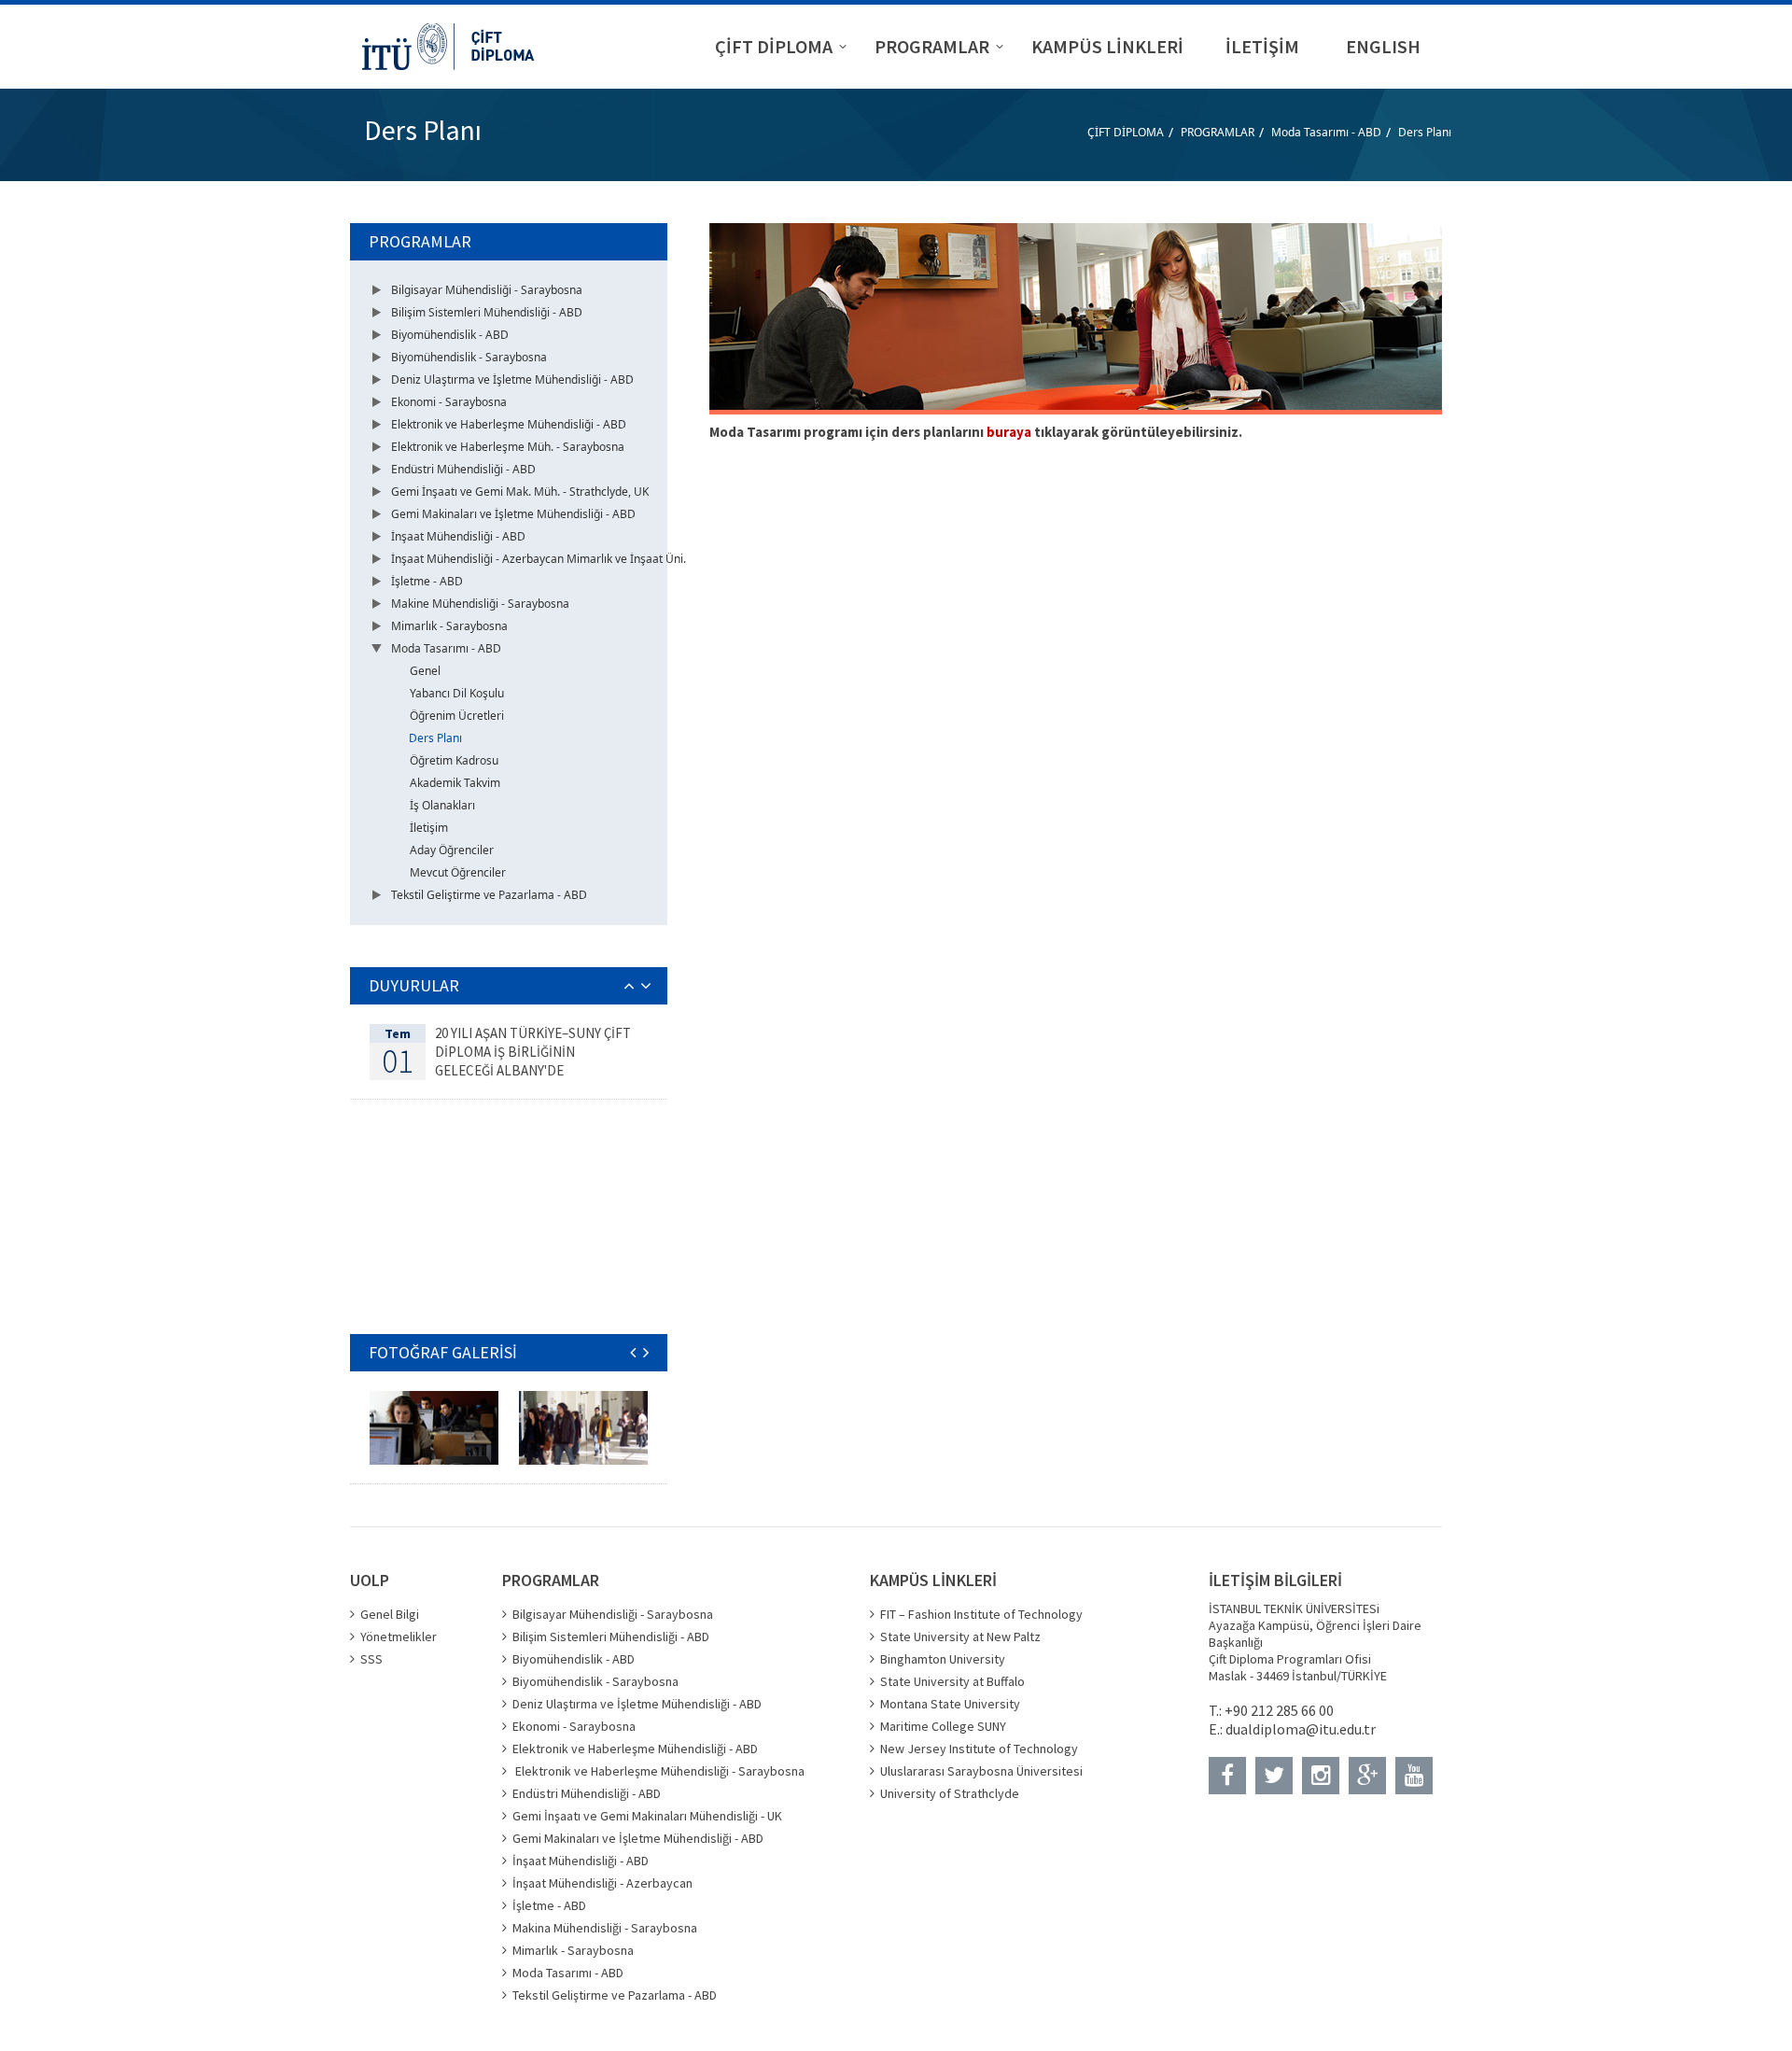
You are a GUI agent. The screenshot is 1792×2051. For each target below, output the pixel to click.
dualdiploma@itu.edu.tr (1301, 1729)
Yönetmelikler (399, 1637)
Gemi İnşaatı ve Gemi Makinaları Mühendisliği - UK (647, 1816)
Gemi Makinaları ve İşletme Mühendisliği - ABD (513, 514)
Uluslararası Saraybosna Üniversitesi (981, 1771)
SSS (371, 1659)
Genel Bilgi (390, 1614)
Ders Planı (1425, 132)
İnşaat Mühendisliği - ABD (458, 536)
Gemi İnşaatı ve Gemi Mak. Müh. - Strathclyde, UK (520, 492)
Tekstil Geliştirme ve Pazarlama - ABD (489, 895)
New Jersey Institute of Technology (979, 1749)
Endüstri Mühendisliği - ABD (463, 469)
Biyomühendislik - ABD (450, 335)
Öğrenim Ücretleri (457, 716)
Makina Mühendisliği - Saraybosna (605, 1928)
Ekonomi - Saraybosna (449, 402)
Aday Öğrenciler (452, 850)
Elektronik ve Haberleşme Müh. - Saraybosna (508, 447)
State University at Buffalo (952, 1681)
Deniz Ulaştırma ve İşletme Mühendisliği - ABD (512, 379)
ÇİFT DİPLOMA (1126, 132)
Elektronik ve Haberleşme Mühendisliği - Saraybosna (658, 1771)
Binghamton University (943, 1659)
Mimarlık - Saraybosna (449, 626)
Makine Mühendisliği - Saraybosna (480, 604)
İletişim (429, 828)
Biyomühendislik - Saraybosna (469, 357)
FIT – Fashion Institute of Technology (981, 1614)
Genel (425, 671)
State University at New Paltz (960, 1637)
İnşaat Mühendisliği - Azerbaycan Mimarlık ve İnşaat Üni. (539, 559)
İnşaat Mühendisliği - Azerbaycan (602, 1883)
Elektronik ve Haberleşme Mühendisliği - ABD (509, 424)
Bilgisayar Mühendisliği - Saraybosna (487, 290)
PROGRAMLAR (1218, 132)
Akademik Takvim (455, 783)
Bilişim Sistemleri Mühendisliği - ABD (487, 312)
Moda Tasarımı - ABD (1326, 132)
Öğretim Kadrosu (454, 760)
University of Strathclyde (950, 1793)
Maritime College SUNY (943, 1726)
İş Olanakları (442, 805)
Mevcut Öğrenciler (458, 872)
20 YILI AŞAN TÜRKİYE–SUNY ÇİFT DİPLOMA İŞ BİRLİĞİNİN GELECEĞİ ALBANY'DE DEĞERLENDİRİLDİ (533, 1061)
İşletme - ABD (427, 581)
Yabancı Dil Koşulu (457, 693)
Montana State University (950, 1704)
